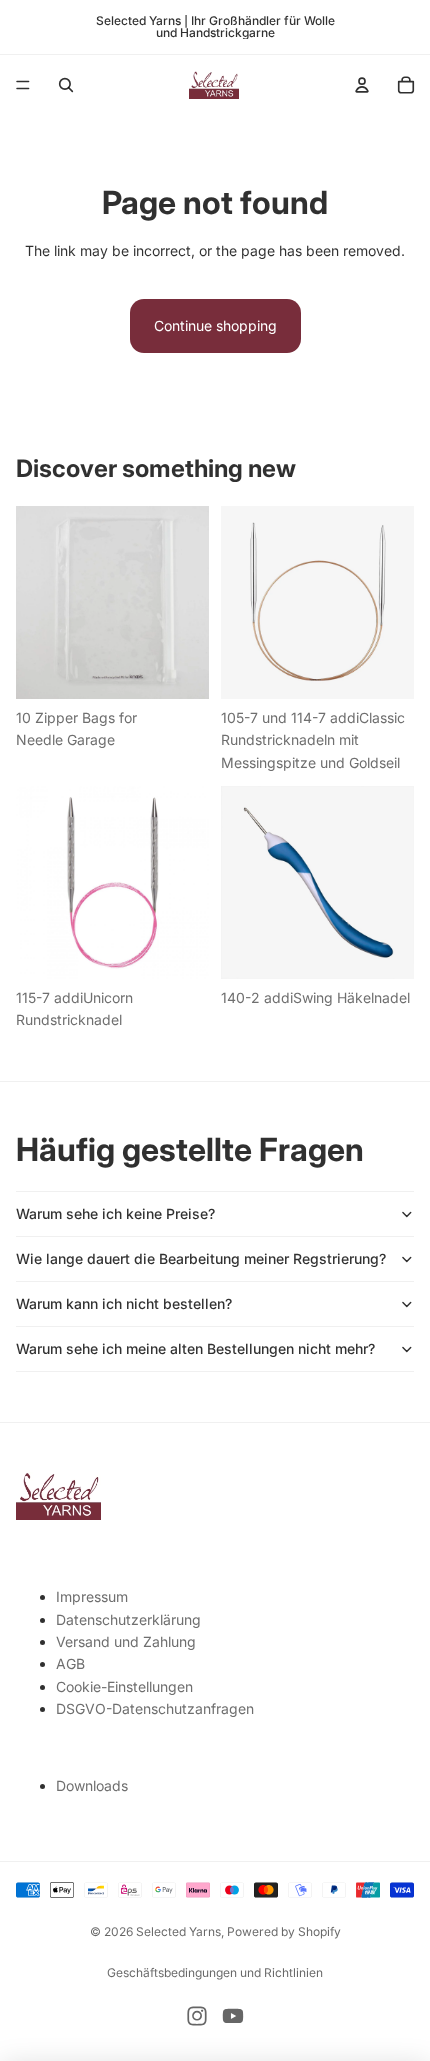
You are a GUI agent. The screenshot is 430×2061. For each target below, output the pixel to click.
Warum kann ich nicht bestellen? (124, 1303)
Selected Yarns (178, 1931)
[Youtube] (233, 2016)
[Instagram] (197, 2016)
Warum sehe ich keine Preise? (115, 1213)
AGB (70, 1663)
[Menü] (23, 85)
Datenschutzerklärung (128, 1619)
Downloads (92, 1785)
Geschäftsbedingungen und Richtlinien (215, 1972)
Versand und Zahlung (126, 1641)
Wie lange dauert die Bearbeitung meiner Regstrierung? (201, 1258)
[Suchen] (66, 85)
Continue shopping (215, 325)
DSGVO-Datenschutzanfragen (155, 1708)
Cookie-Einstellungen (124, 1686)
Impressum (92, 1596)
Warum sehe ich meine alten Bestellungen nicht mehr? (195, 1348)
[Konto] (362, 85)
